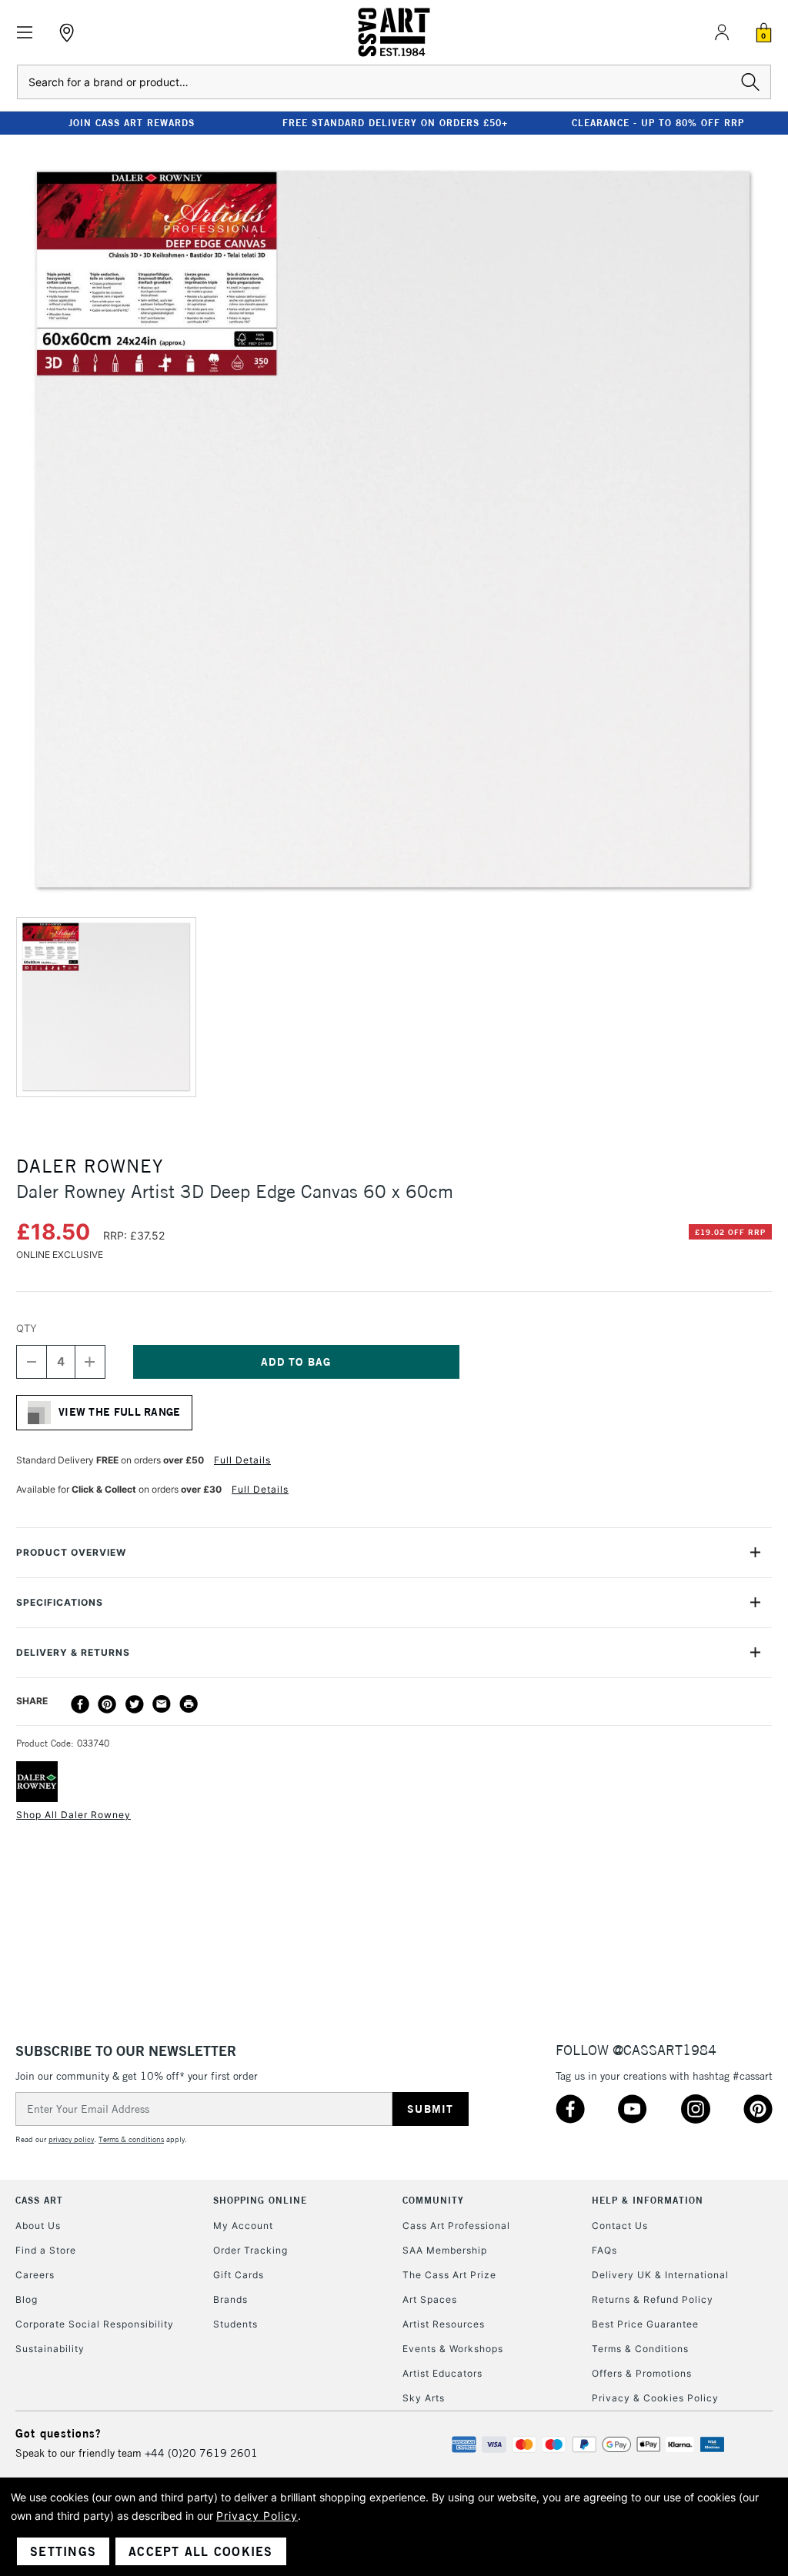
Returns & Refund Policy (653, 2299)
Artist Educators (442, 2373)
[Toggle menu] (25, 33)
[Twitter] (135, 1704)
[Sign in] (722, 32)
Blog (27, 2299)
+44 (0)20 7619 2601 (201, 2453)
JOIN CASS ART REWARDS (132, 123)
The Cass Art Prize (449, 2275)
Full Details (242, 1460)
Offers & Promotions (642, 2373)
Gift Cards (239, 2275)
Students (235, 2324)
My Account (243, 2226)
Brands (230, 2299)
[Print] (189, 1704)
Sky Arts (424, 2398)
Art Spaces (430, 2299)
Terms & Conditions (640, 2349)
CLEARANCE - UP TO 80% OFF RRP (658, 123)
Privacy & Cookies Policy (655, 2398)
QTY (27, 1328)
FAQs (604, 2250)
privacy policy (71, 2139)
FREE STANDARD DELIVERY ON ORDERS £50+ (395, 123)
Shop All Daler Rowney (73, 1815)
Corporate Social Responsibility (95, 2324)
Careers (35, 2275)
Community (433, 2200)
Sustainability (50, 2349)
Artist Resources (444, 2324)
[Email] (162, 1704)
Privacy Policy (257, 2516)
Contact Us (620, 2226)
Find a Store (46, 2250)
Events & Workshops (453, 2349)
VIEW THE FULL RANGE (120, 1412)
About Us (38, 2226)
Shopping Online (260, 2200)
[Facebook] (80, 1704)
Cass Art (39, 2200)
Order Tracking (250, 2250)
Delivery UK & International (660, 2275)
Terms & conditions (131, 2139)
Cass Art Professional (456, 2226)
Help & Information (648, 2200)
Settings (63, 2551)
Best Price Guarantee (645, 2324)
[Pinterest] (107, 1704)
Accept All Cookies (201, 2551)
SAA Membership (445, 2250)
